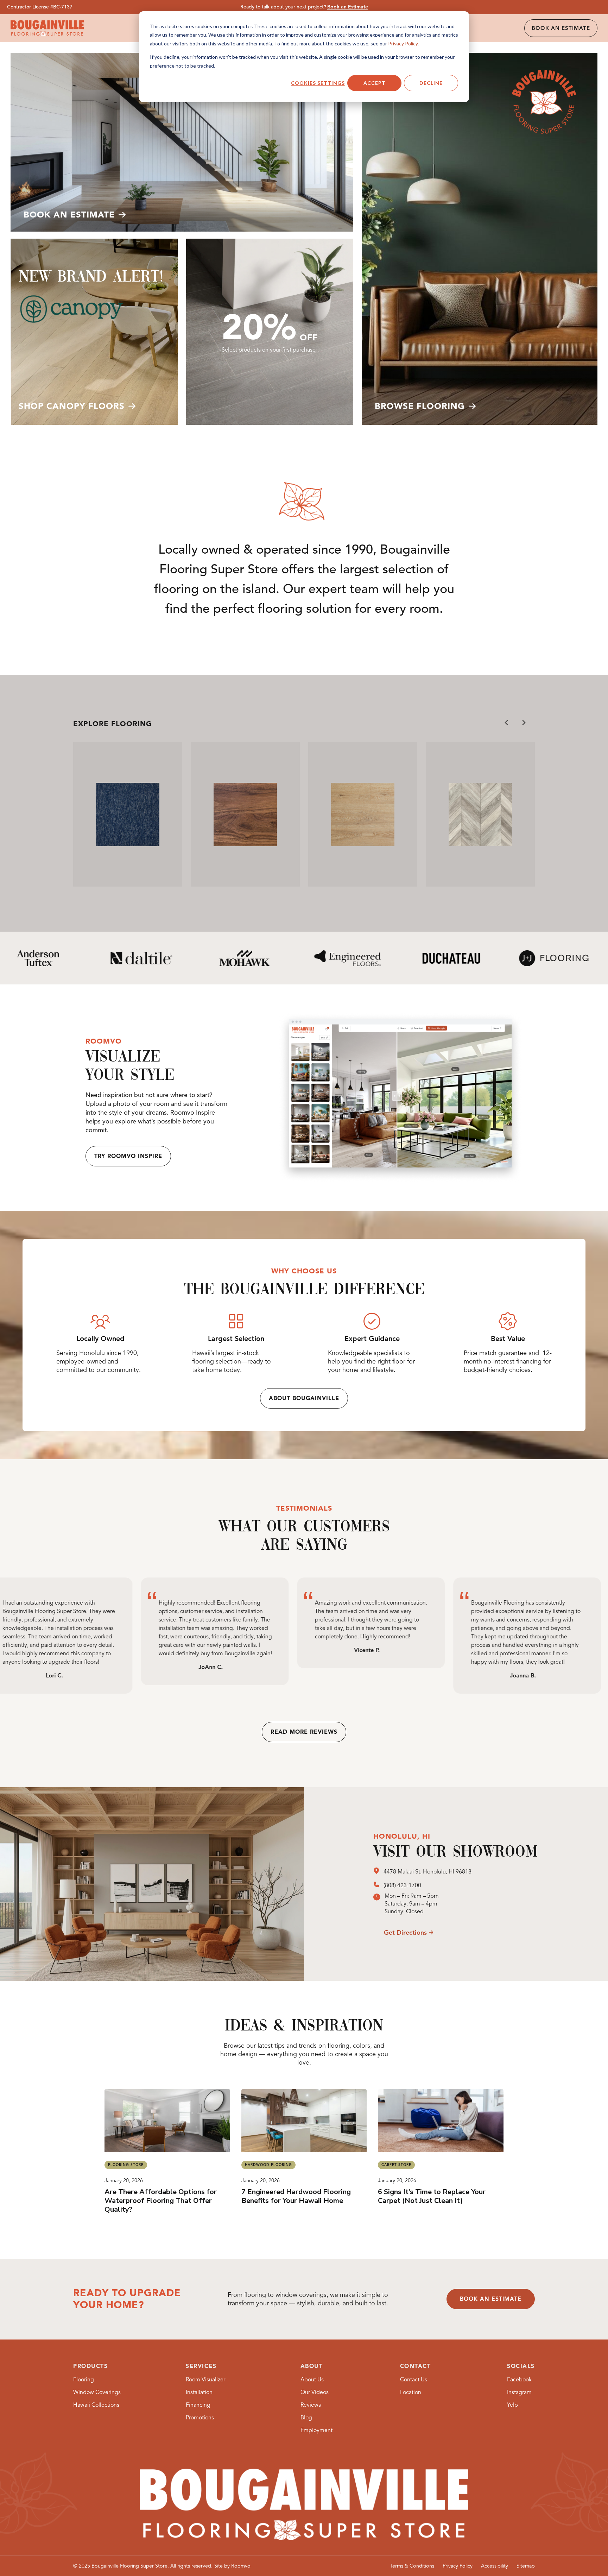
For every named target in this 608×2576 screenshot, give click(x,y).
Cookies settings (318, 83)
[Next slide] (524, 723)
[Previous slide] (507, 723)
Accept (375, 83)
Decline (431, 83)
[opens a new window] (378, 1872)
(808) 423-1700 (402, 1885)
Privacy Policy (403, 43)
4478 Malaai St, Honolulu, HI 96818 (427, 1872)
